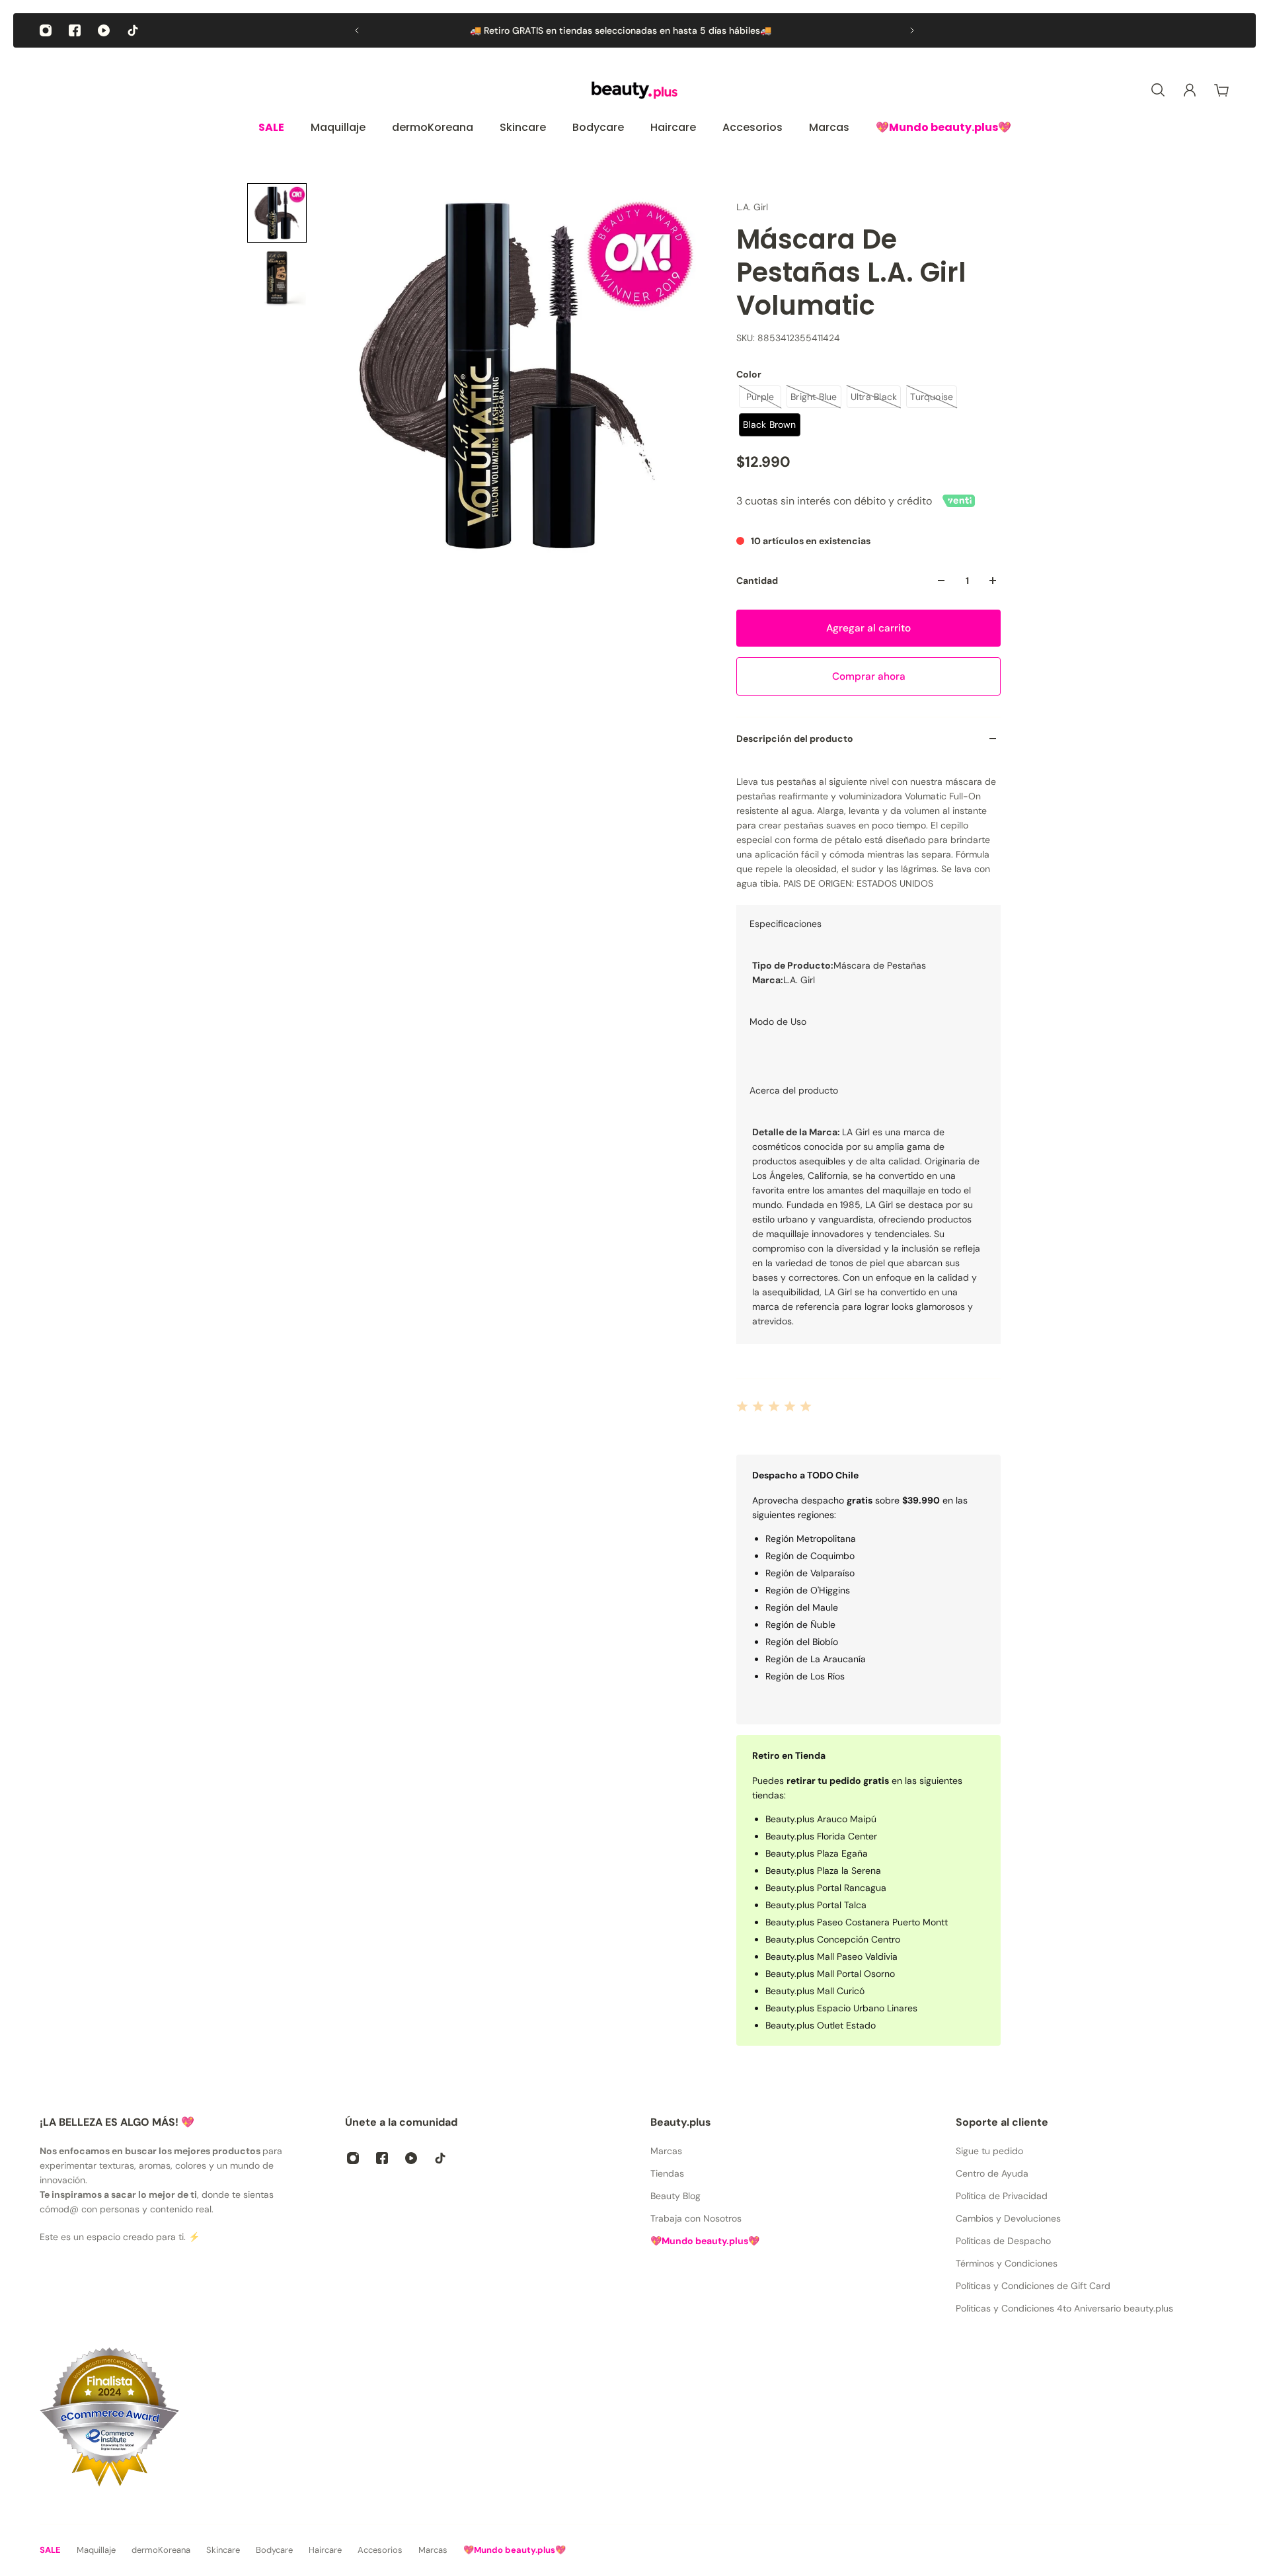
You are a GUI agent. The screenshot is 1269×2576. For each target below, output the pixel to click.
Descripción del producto (795, 739)
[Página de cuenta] (1190, 90)
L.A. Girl (752, 207)
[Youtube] (104, 30)
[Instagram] (46, 30)
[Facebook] (75, 30)
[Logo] (634, 90)
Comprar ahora (869, 676)
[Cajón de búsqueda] (1158, 90)
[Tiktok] (133, 30)
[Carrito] (1221, 90)
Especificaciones (786, 924)
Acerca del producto (794, 1090)
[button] (277, 213)
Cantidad (757, 581)
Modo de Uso (778, 1022)
